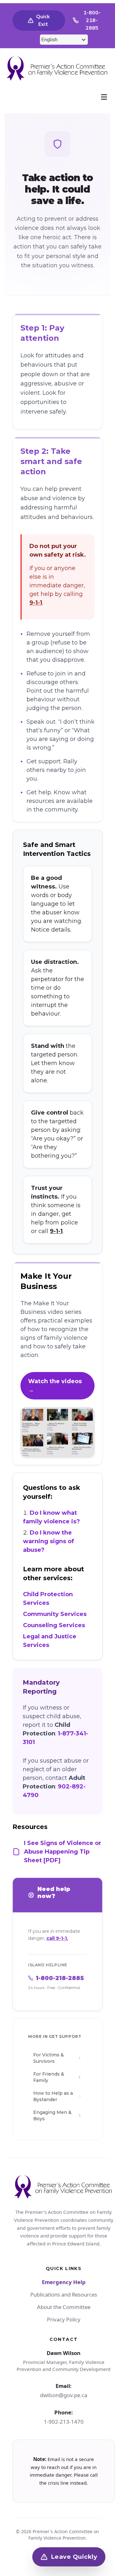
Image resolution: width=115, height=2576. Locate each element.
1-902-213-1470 (64, 2422)
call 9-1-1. (57, 1938)
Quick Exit (43, 20)
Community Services (55, 1614)
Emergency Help (64, 2282)
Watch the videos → (55, 1386)
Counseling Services (54, 1625)
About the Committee (64, 2307)
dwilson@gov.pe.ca (64, 2395)
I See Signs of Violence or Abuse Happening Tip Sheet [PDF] (63, 1852)
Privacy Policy (64, 2319)
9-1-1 (36, 603)
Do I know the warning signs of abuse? (49, 1541)
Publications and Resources (64, 2294)
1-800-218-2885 (92, 20)
